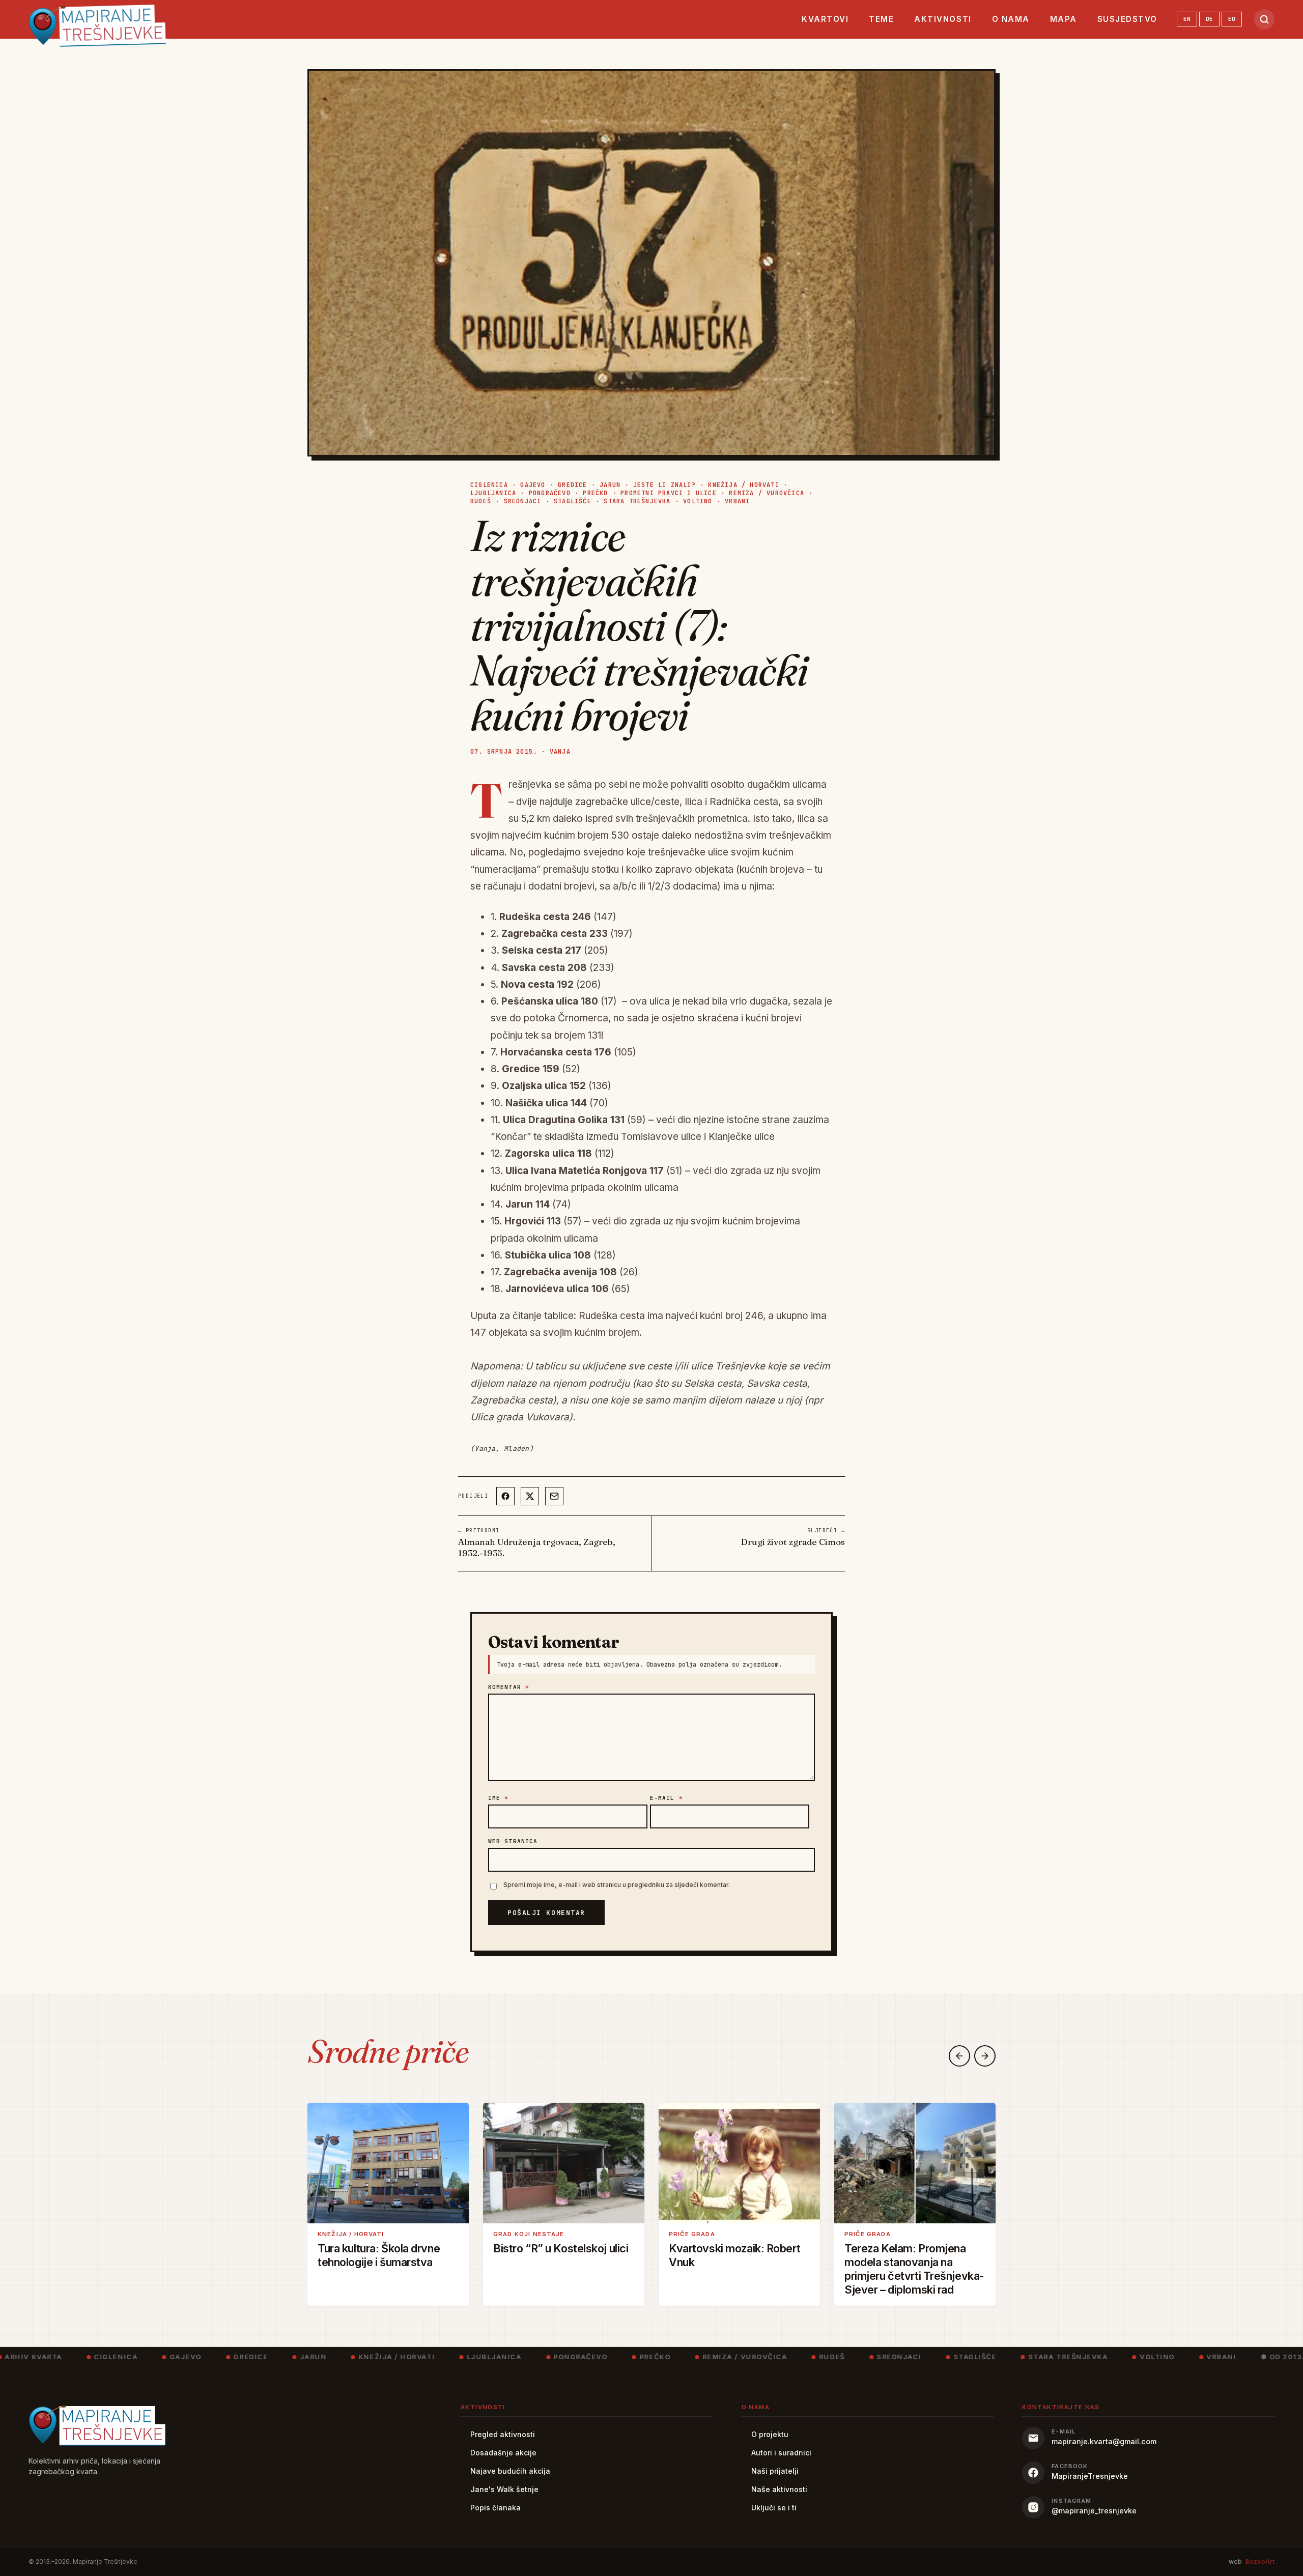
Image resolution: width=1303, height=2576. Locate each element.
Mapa (1064, 19)
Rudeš (481, 501)
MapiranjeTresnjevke (1090, 2476)
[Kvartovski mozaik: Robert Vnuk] (739, 2163)
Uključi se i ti (774, 2508)
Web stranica (513, 1841)
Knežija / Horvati (743, 485)
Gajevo (533, 485)
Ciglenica (489, 485)
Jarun (610, 485)
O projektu (770, 2434)
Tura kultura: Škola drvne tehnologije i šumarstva (379, 2255)
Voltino (698, 501)
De (1209, 19)
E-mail (667, 1798)
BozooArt (1260, 2561)
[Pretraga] (1264, 19)
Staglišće (573, 501)
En (1187, 19)
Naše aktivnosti (779, 2489)
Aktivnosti (943, 19)
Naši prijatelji (775, 2471)
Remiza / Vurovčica (767, 493)
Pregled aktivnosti (503, 2434)
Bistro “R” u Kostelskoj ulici (561, 2248)
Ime (499, 1798)
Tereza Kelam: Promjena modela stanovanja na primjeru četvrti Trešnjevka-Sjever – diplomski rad (914, 2269)
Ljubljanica (493, 493)
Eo (1232, 19)
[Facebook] (505, 1496)
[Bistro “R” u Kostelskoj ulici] (564, 2163)
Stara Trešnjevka (637, 501)
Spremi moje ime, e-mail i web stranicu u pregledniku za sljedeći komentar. (617, 1885)
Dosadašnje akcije (503, 2453)
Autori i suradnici (781, 2453)
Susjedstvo (1127, 19)
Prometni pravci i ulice (669, 493)
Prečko (595, 493)
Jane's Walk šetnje (504, 2489)
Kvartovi (825, 19)
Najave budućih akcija (510, 2471)
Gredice (572, 485)
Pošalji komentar (546, 1913)
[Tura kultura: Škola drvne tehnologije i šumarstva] (388, 2163)
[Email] (554, 1496)
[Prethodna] (959, 2056)
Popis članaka (495, 2508)
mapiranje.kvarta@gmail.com (1104, 2441)
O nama (1011, 19)
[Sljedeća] (985, 2056)
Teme (881, 19)
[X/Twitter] (530, 1496)
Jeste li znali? (664, 485)
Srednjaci (523, 501)
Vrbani (737, 501)
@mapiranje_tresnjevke (1094, 2511)
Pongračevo (550, 493)
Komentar (509, 1687)
